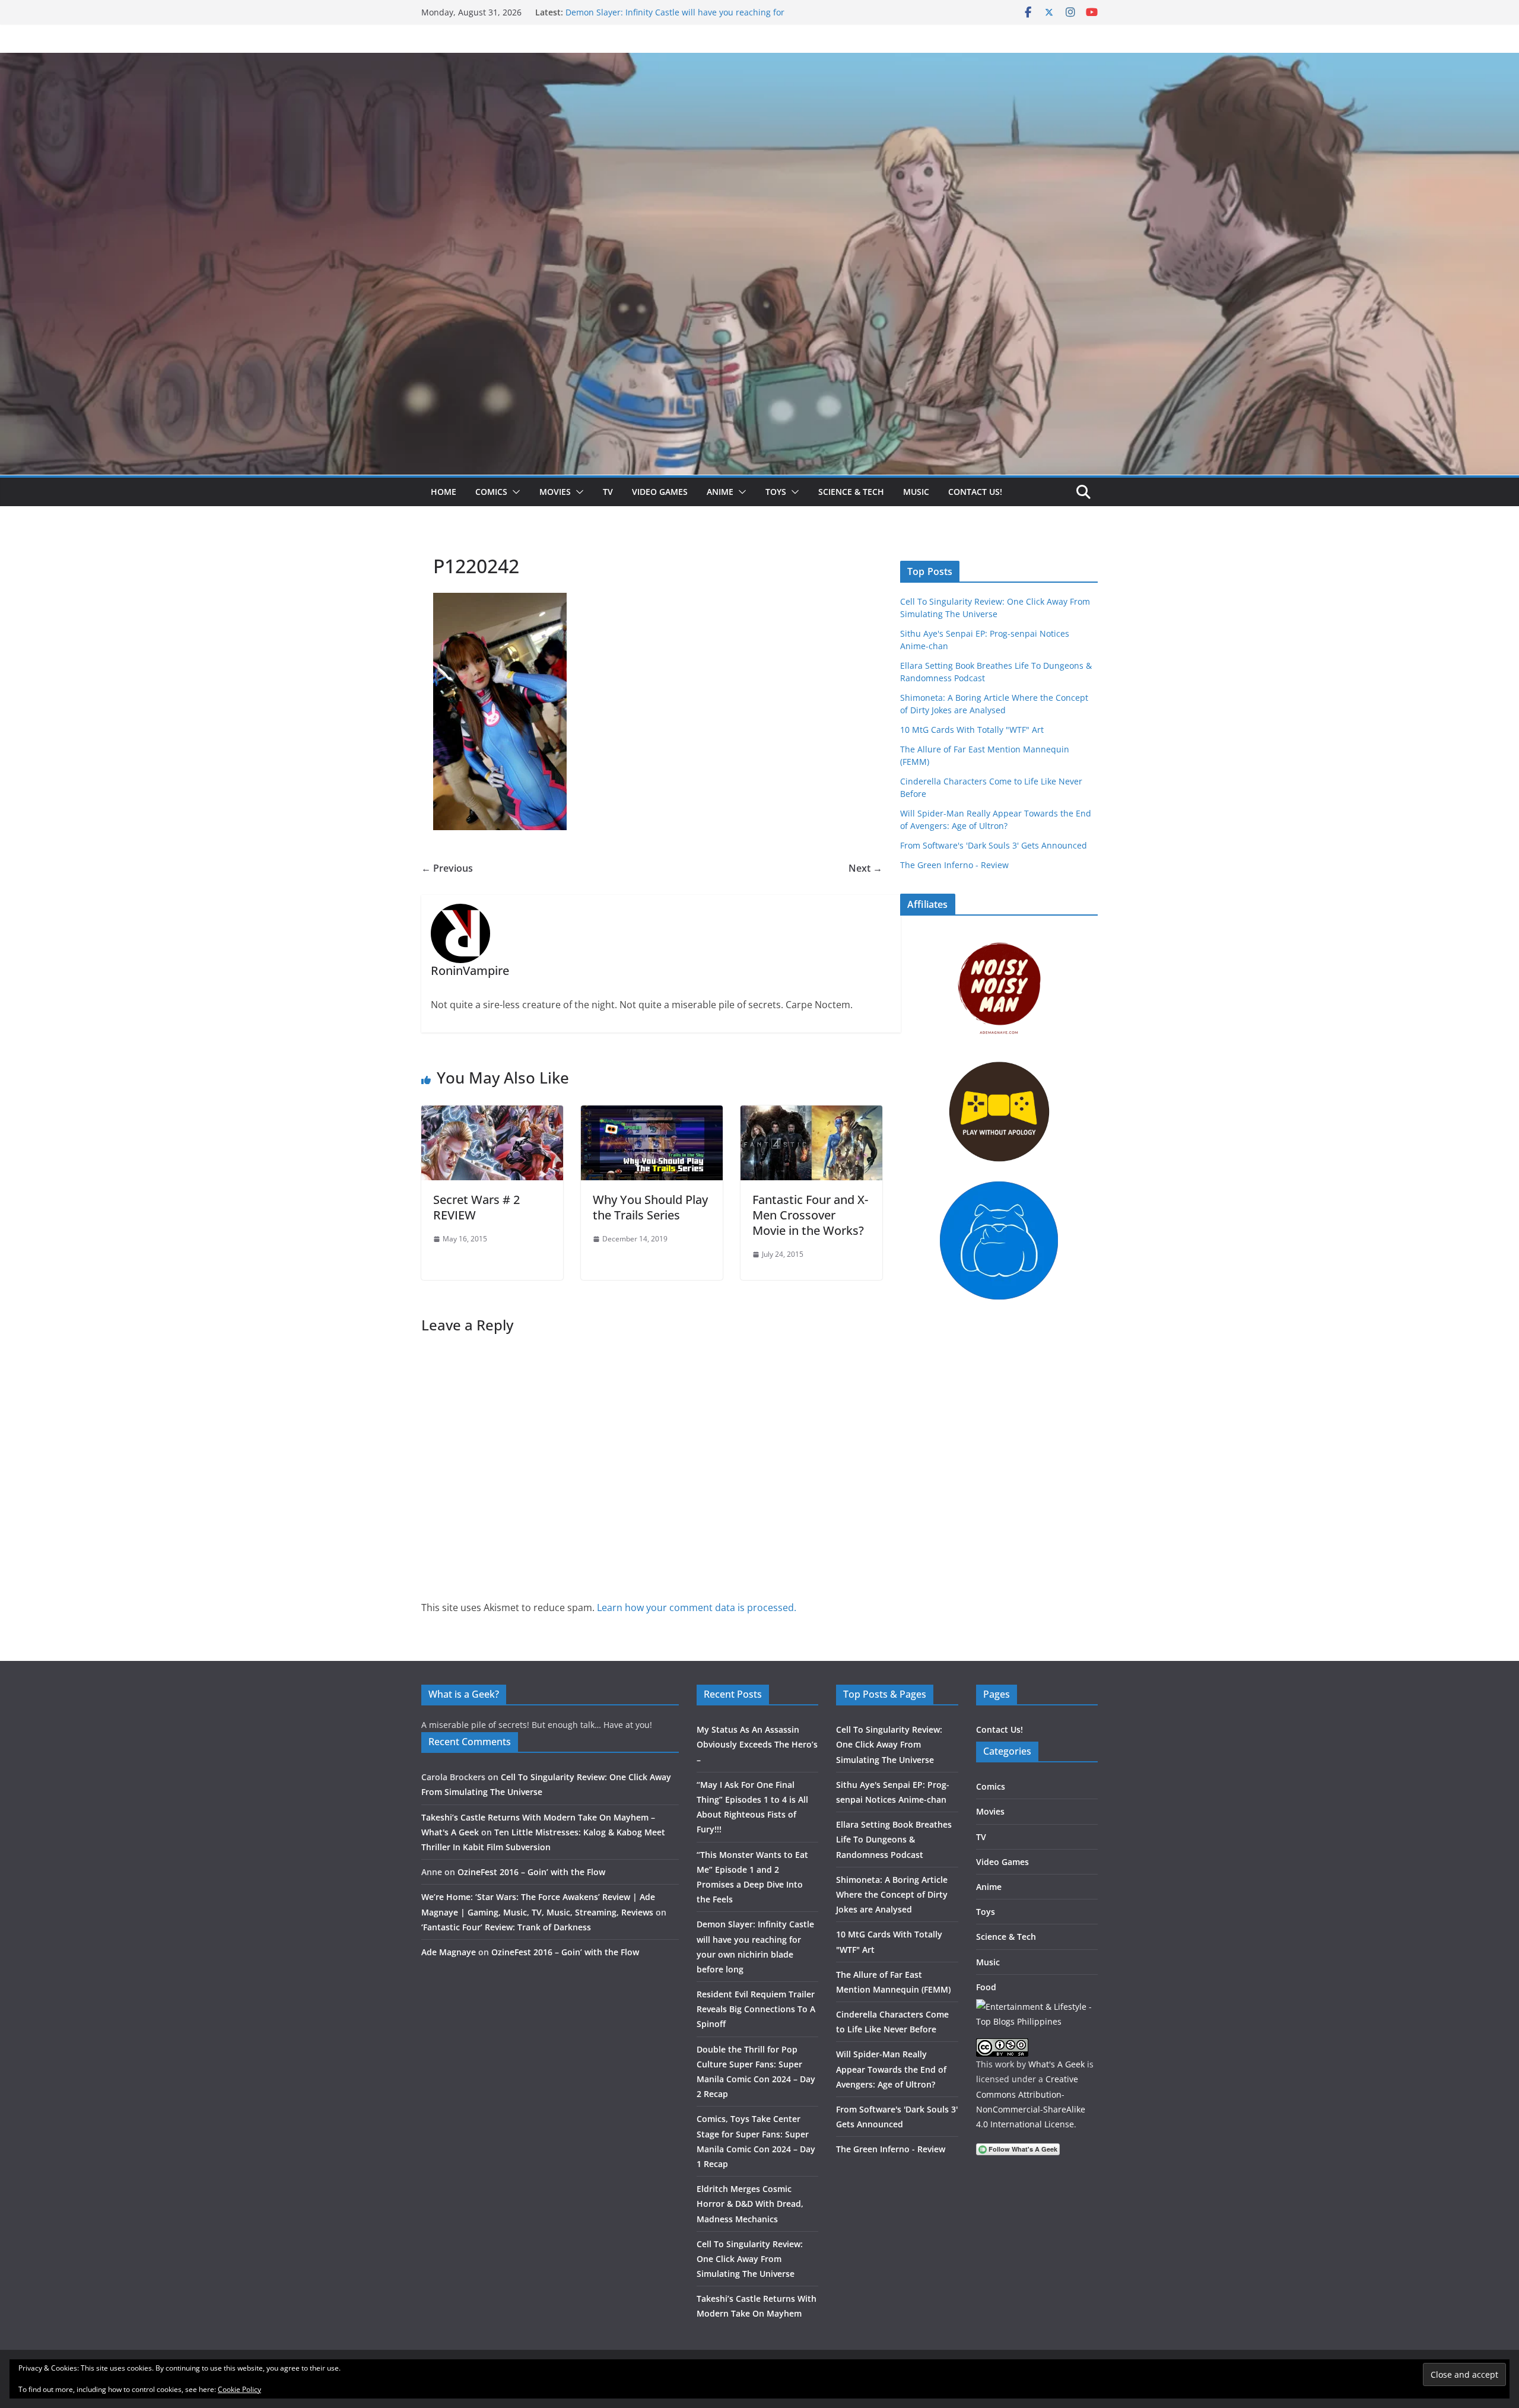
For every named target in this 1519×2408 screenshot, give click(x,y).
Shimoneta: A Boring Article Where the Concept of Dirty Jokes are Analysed (892, 1894)
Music (916, 492)
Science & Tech (851, 492)
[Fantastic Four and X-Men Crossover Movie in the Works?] (811, 1114)
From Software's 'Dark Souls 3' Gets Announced (994, 845)
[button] (514, 492)
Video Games (660, 492)
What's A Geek (1056, 2064)
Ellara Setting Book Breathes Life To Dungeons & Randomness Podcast (894, 1839)
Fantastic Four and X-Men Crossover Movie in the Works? (810, 1215)
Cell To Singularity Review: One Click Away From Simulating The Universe (750, 2259)
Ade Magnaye (449, 1952)
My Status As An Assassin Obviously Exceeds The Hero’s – (757, 1744)
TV (608, 492)
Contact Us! (975, 492)
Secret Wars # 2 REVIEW (476, 1207)
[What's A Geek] (759, 61)
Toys (776, 492)
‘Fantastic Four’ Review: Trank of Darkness (506, 1927)
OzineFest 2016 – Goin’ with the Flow (531, 1872)
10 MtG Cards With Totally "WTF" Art (972, 730)
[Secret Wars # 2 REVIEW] (492, 1114)
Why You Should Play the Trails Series (650, 1207)
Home (444, 492)
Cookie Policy (239, 2389)
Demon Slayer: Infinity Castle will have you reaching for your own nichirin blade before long (675, 18)
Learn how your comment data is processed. (697, 1608)
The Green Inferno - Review (954, 865)
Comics (491, 492)
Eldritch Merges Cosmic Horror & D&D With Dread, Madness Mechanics (750, 2204)
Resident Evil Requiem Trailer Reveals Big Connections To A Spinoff (756, 2009)
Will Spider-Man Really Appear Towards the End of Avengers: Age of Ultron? (891, 2069)
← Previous (447, 868)
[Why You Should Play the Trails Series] (652, 1114)
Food (986, 1987)
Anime (720, 492)
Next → (865, 868)
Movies (555, 492)
